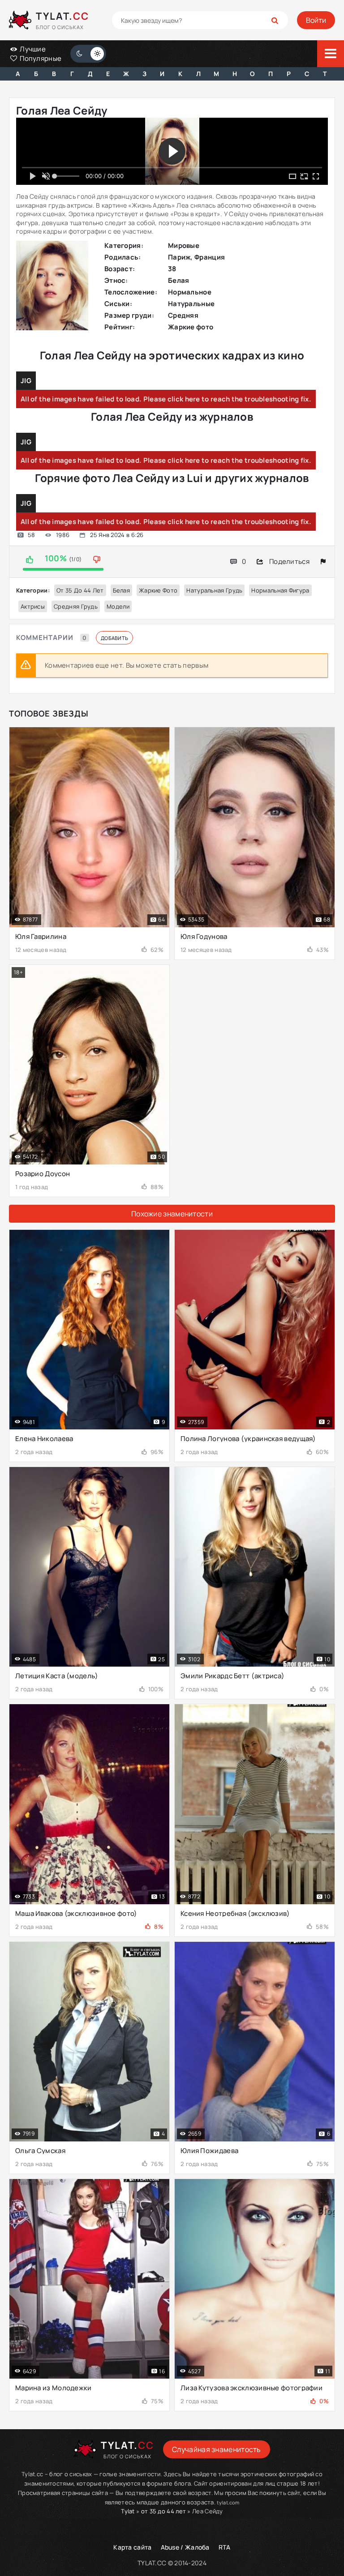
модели (118, 606)
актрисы (33, 606)
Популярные (40, 58)
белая (122, 590)
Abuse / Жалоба (185, 2547)
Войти (316, 20)
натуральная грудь (214, 590)
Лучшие (32, 49)
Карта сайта (132, 2547)
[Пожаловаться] (323, 561)
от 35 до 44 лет (80, 590)
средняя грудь (76, 606)
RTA (225, 2547)
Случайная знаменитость (217, 2449)
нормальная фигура (280, 590)
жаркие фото (158, 590)
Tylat (128, 2511)
